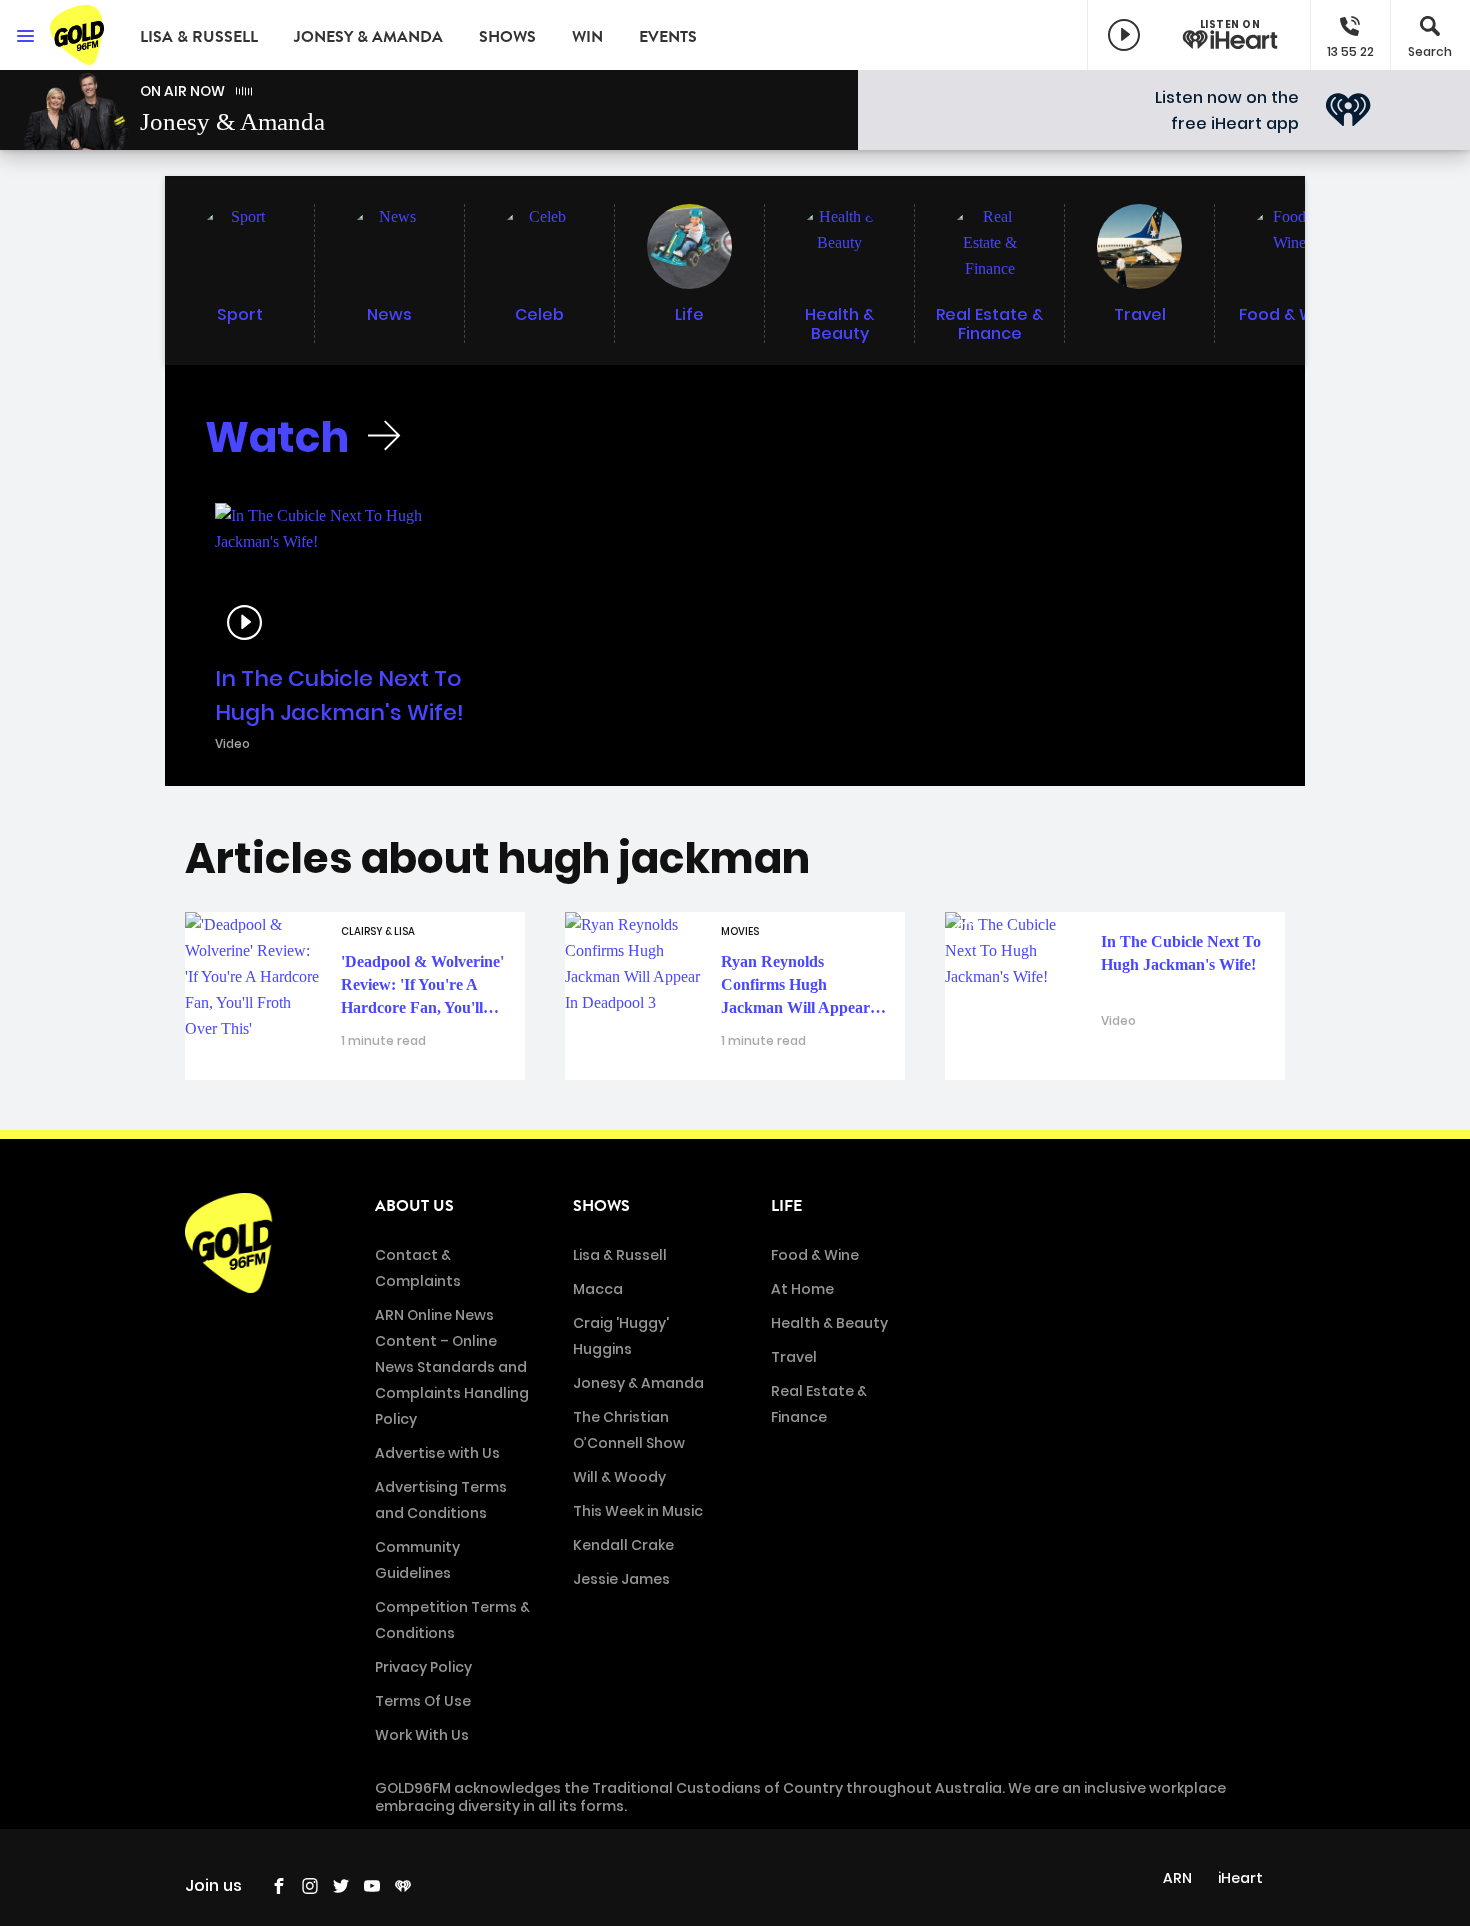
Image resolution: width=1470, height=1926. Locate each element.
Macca (598, 1289)
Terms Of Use (423, 1701)
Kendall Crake (623, 1545)
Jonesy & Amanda (368, 37)
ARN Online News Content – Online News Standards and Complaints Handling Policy (452, 1367)
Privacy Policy (423, 1667)
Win (587, 37)
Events (668, 37)
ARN (1177, 1878)
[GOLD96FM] (80, 35)
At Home (802, 1289)
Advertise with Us (437, 1453)
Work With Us (422, 1735)
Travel (794, 1357)
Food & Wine (815, 1255)
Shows (507, 37)
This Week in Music (638, 1511)
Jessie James (621, 1579)
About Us (414, 1206)
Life (786, 1206)
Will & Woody (619, 1477)
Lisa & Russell (199, 37)
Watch (277, 437)
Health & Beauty (829, 1323)
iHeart (1240, 1878)
